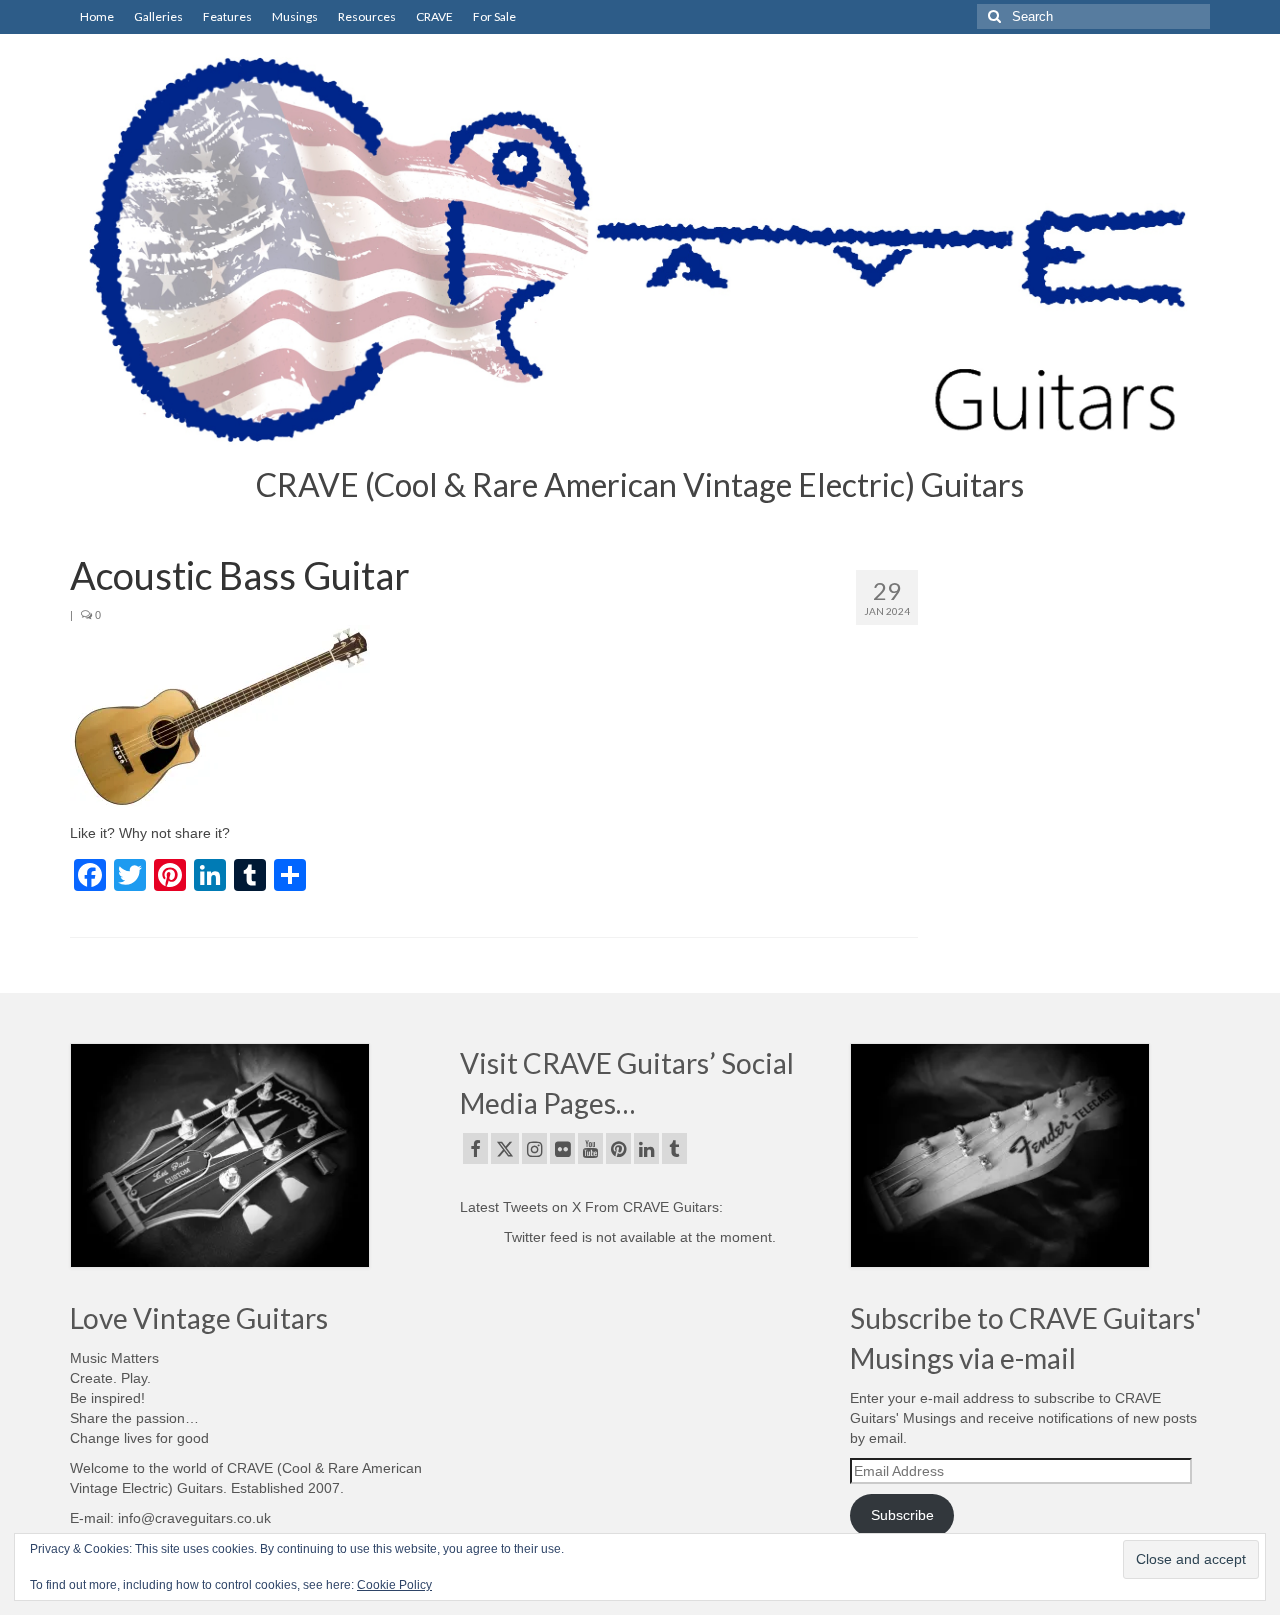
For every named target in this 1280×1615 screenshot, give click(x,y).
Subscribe (902, 1515)
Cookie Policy (394, 1585)
